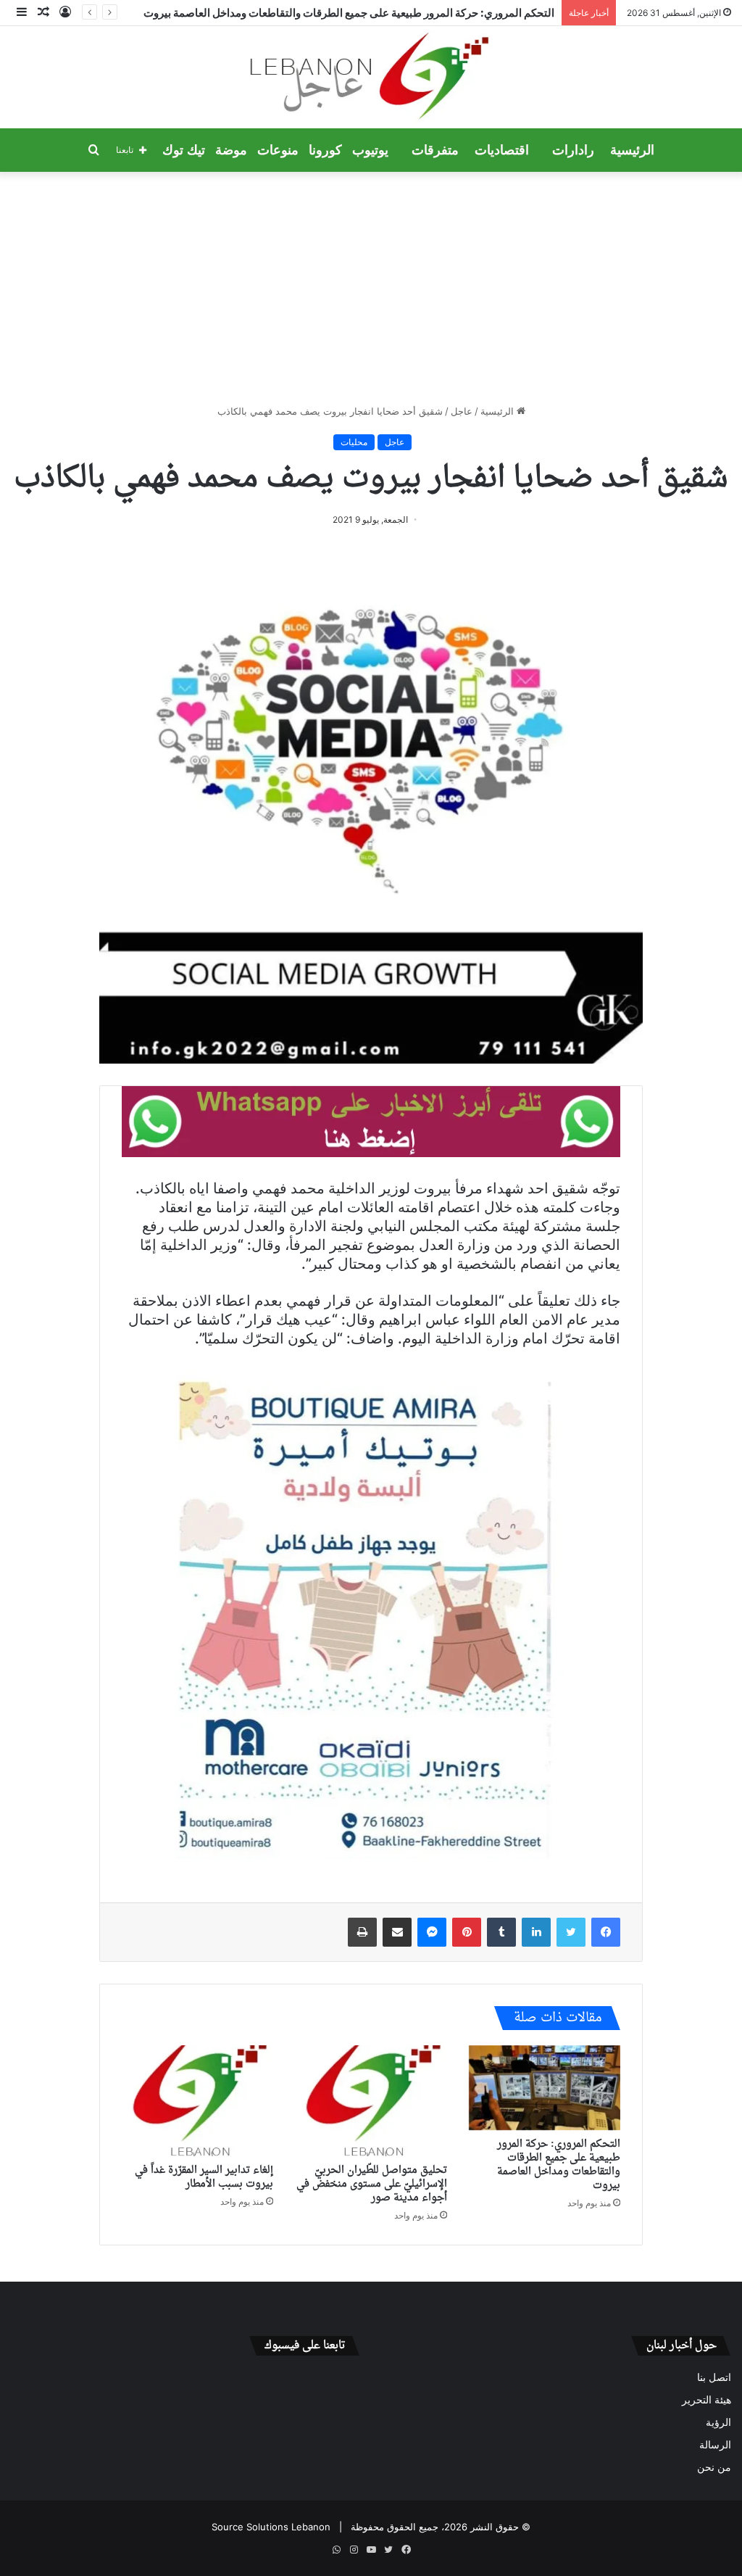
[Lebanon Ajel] (371, 77)
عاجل (462, 411)
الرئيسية (632, 150)
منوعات (278, 150)
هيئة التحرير (706, 2400)
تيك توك (184, 150)
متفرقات (435, 150)
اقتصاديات (502, 150)
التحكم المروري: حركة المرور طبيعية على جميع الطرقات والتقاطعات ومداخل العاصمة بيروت (559, 2165)
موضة (231, 150)
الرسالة (715, 2445)
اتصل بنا (714, 2377)
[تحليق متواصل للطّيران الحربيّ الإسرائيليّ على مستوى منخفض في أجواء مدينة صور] (371, 2101)
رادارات (573, 150)
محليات (354, 442)
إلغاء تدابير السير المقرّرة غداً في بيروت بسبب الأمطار (204, 2177)
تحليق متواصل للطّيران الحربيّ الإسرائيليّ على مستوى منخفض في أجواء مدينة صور (372, 2184)
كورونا (325, 150)
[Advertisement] (371, 288)
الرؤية (718, 2422)
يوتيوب (370, 150)
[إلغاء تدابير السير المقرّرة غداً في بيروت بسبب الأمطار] (197, 2101)
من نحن (714, 2467)
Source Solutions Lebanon (271, 2527)
